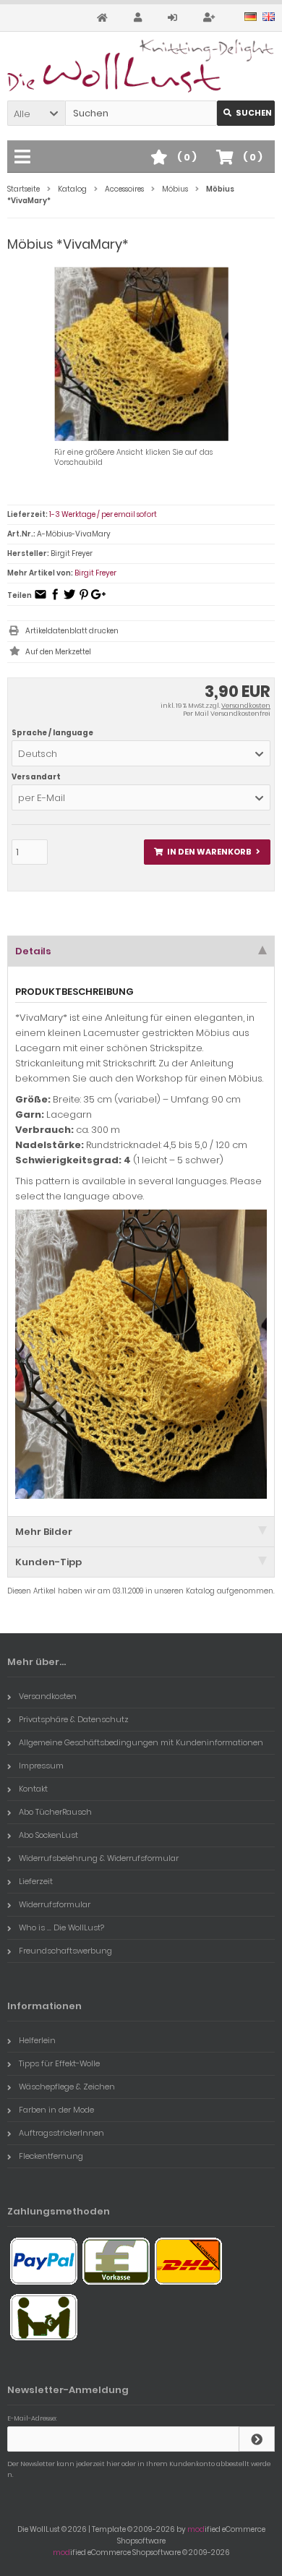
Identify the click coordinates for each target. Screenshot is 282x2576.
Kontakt (33, 1789)
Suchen (246, 113)
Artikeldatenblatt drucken (72, 631)
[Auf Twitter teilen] (69, 599)
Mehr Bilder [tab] (44, 1532)
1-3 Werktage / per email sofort (103, 514)
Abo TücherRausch (55, 1812)
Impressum (41, 1766)
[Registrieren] (211, 18)
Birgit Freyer (95, 573)
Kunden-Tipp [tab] (48, 1562)
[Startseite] (104, 18)
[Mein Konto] (140, 18)
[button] (36, 113)
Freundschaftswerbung (65, 1951)
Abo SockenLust (48, 1835)
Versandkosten (246, 706)
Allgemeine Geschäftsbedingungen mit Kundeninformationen (141, 1742)
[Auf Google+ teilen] (98, 599)
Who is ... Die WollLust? (61, 1927)
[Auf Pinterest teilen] (84, 599)
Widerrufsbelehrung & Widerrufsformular (99, 1858)
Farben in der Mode (56, 2110)
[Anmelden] (175, 18)
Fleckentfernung (51, 2156)
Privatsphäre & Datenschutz (74, 1719)
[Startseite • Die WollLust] (141, 66)
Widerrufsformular (55, 1904)
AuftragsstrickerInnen (61, 2133)
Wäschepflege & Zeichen (67, 2087)
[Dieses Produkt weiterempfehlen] (40, 599)
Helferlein (37, 2040)
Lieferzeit (36, 1881)
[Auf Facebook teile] (55, 599)
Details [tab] (33, 951)
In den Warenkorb (208, 852)
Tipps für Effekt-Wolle (59, 2063)
